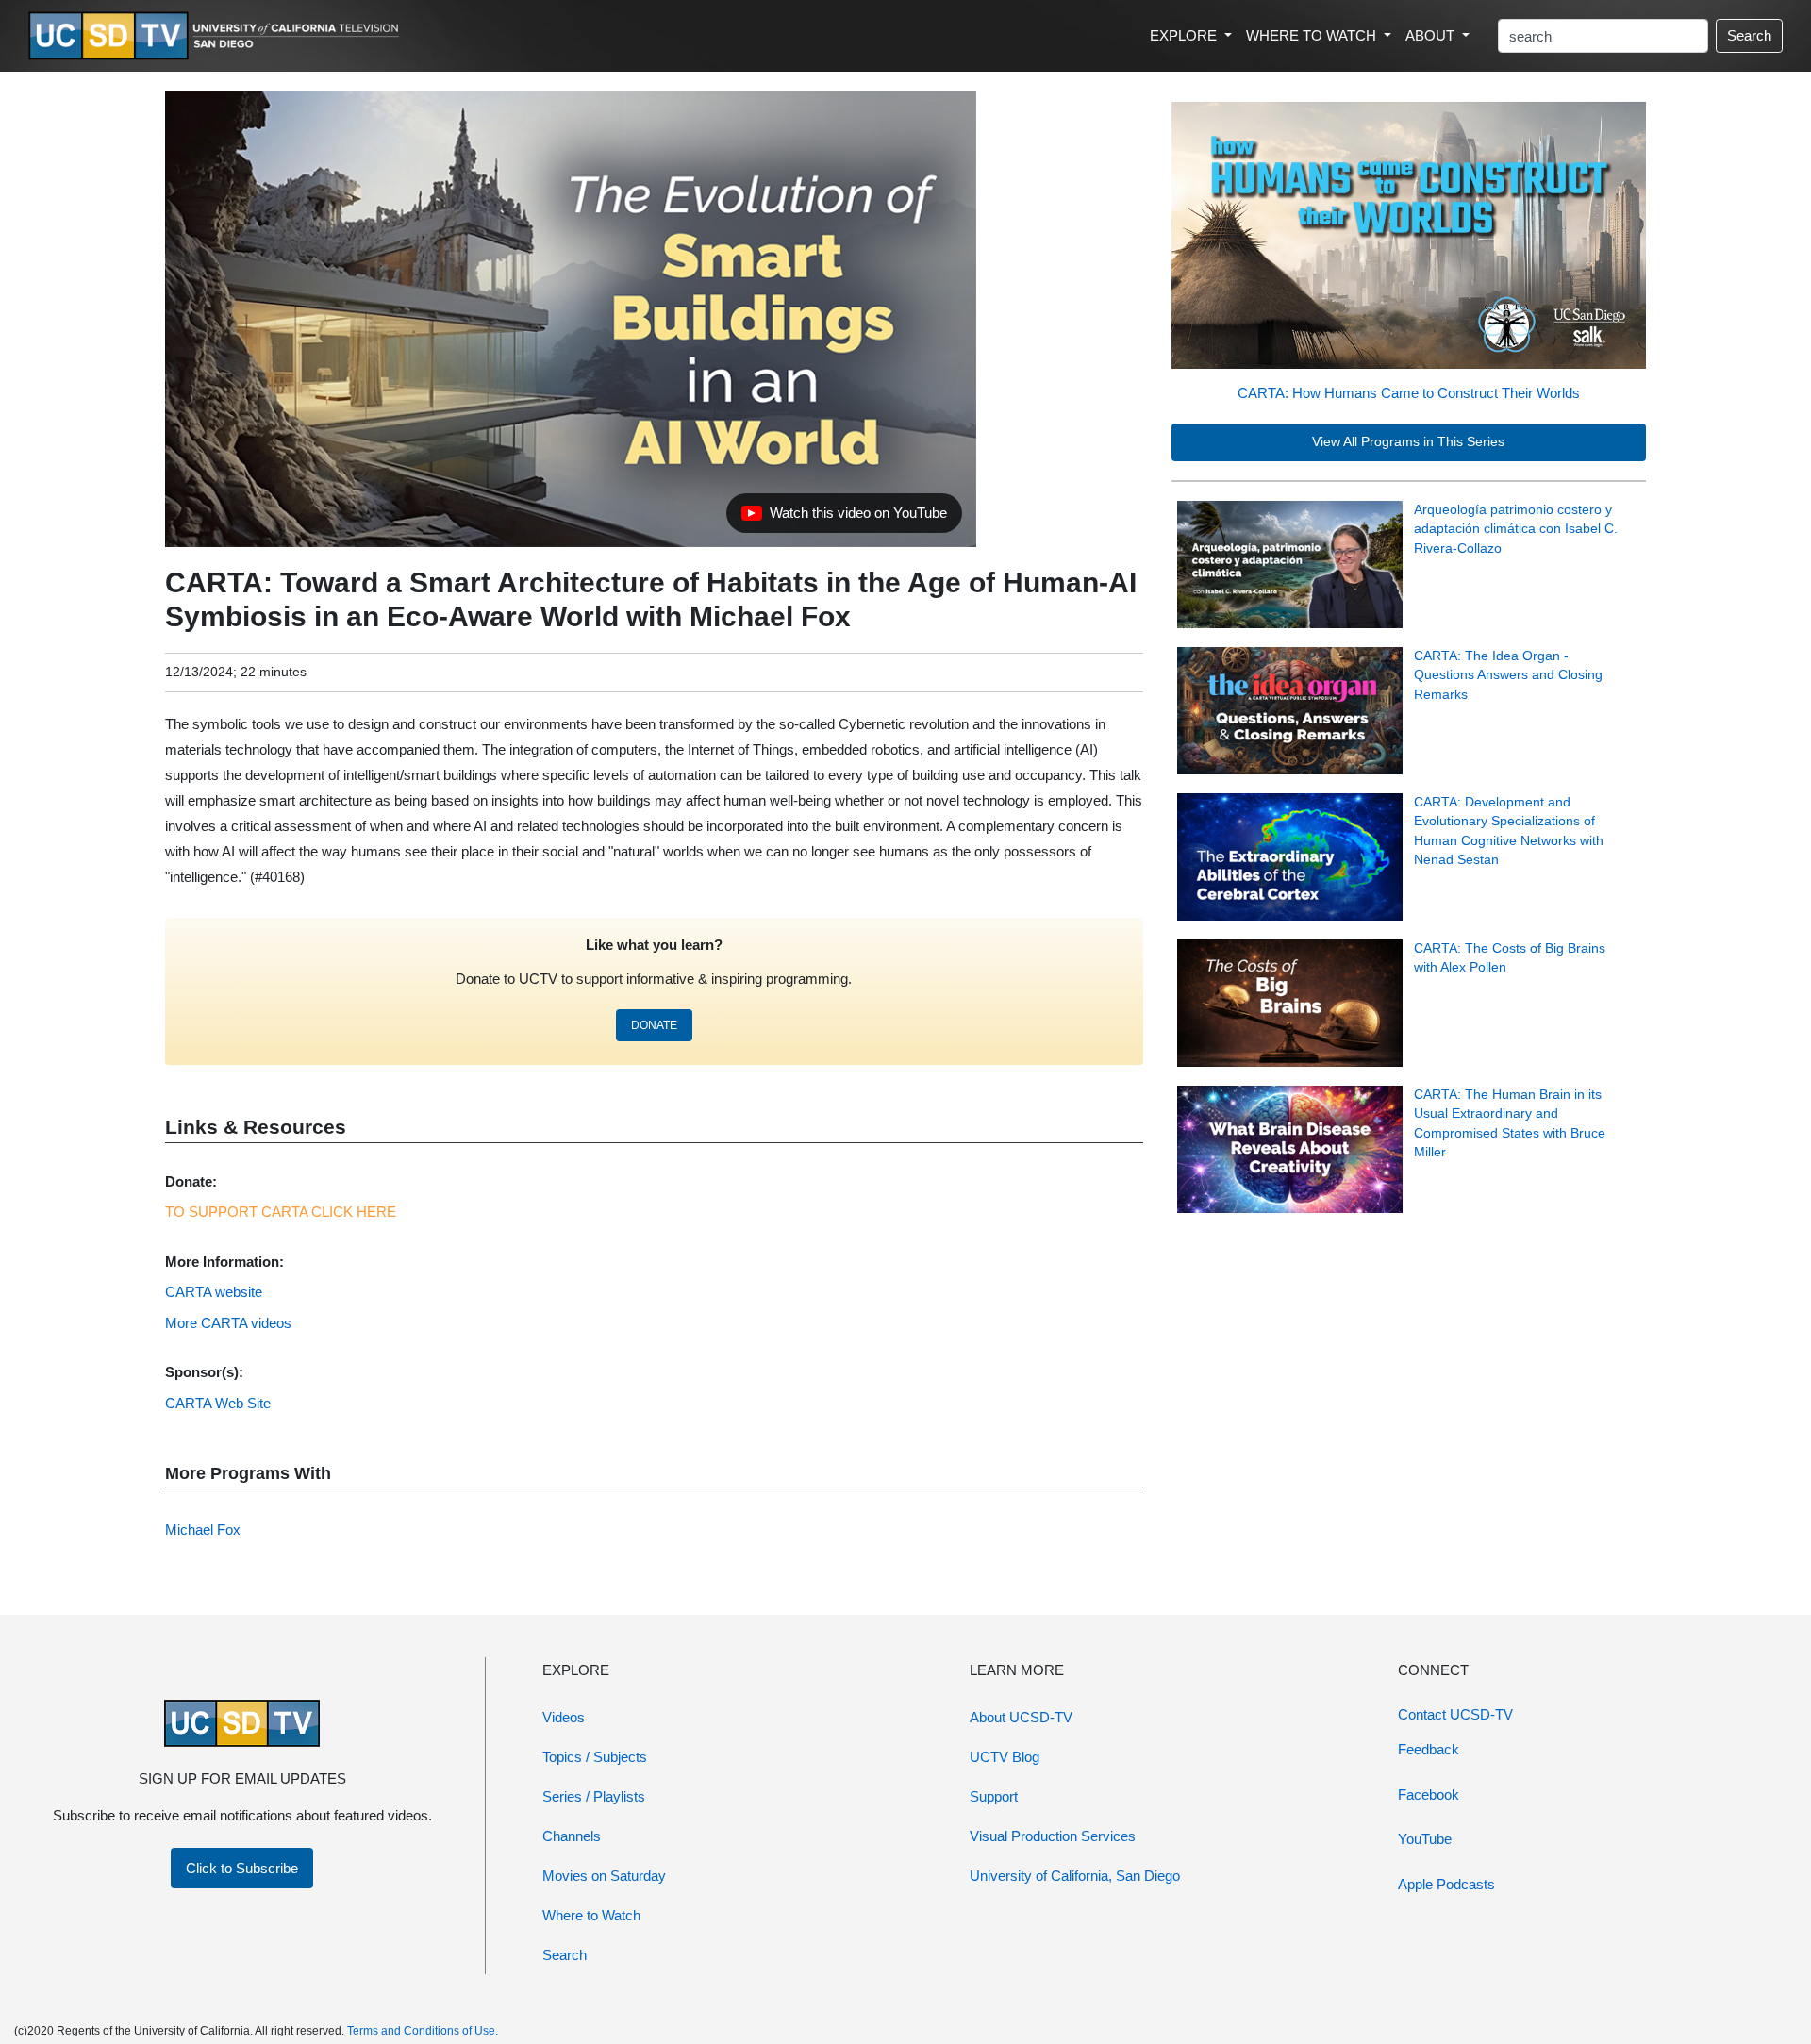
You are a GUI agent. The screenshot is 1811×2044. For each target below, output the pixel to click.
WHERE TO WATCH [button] (1313, 35)
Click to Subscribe (242, 1868)
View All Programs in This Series (1408, 442)
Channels (572, 1836)
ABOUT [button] (1432, 35)
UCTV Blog (1005, 1757)
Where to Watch (591, 1915)
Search (1749, 35)
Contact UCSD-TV (1455, 1714)
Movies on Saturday (604, 1876)
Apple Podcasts (1446, 1884)
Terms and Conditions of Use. (423, 2031)
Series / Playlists (594, 1796)
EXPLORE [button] (1185, 35)
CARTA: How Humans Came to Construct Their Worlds (1409, 393)
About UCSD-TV (1021, 1717)
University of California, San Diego (1075, 1876)
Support (994, 1796)
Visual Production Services (1053, 1836)
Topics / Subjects (595, 1757)
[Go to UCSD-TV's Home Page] (217, 36)
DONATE (654, 1025)
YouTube (1425, 1839)
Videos (564, 1717)
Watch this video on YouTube (844, 518)
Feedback (1429, 1749)
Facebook (1429, 1795)
